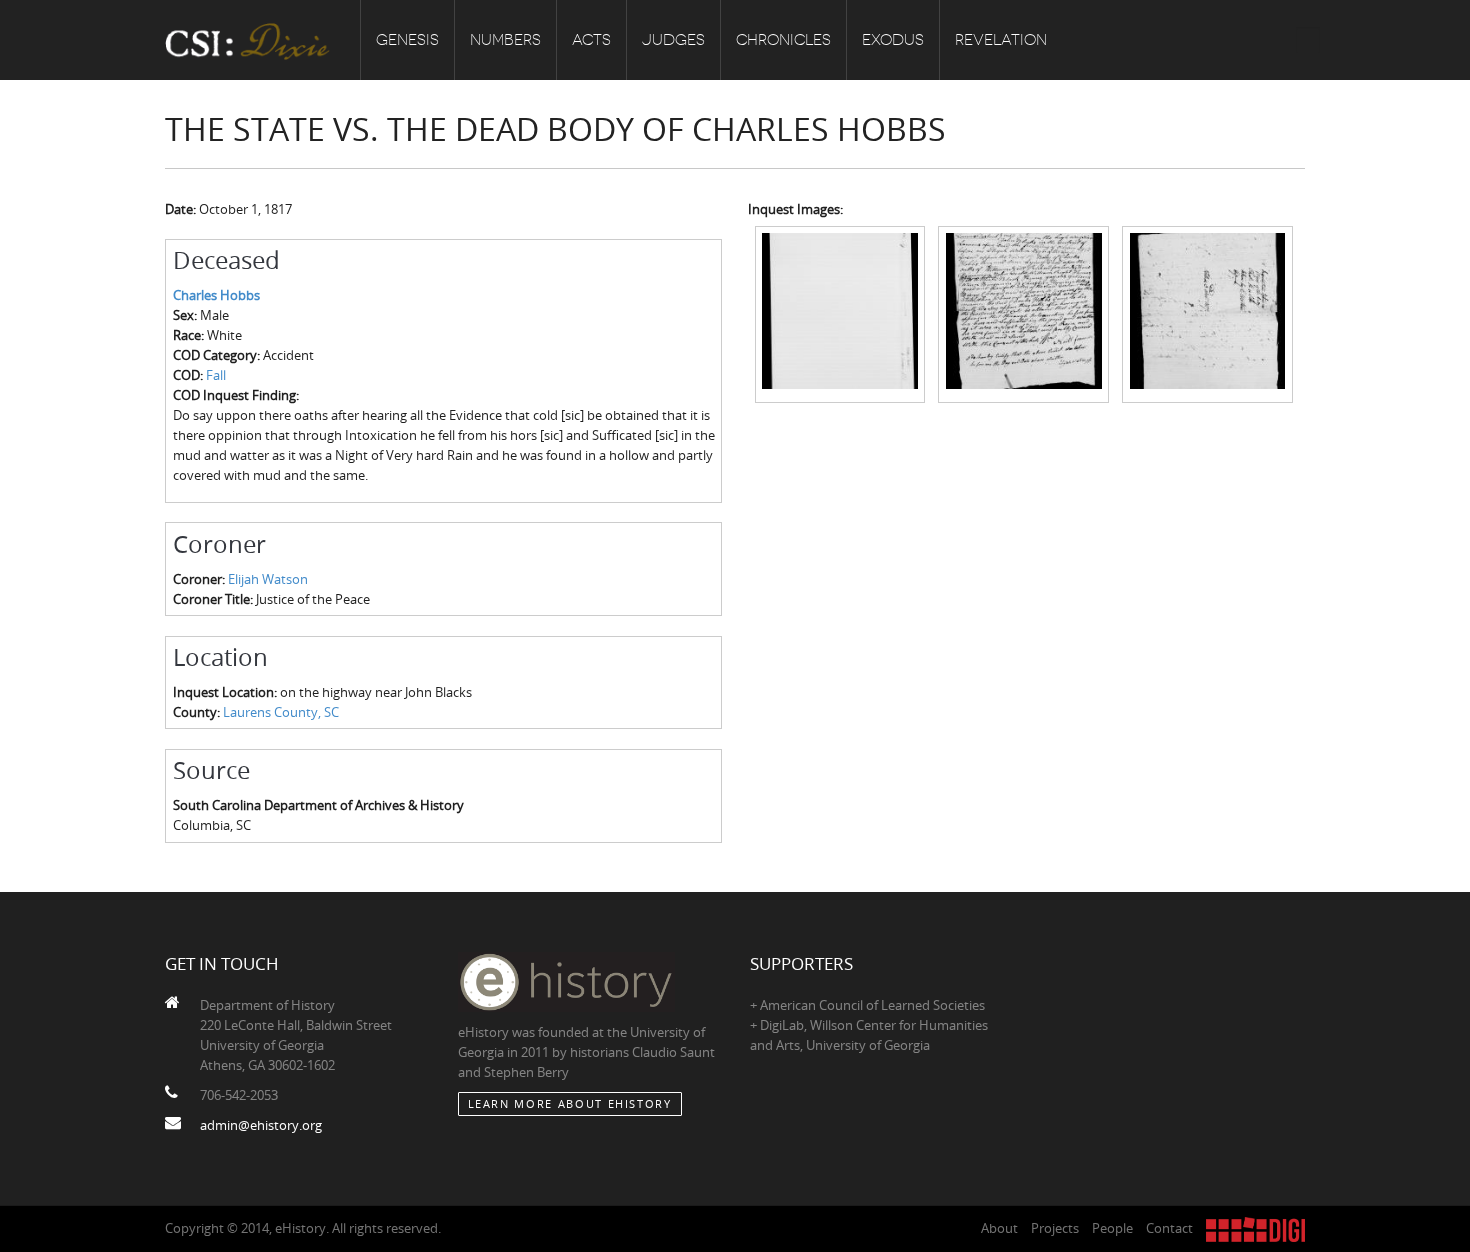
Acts (591, 40)
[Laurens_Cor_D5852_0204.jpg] (1023, 313)
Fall (216, 375)
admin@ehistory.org (261, 1125)
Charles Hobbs (216, 295)
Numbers (505, 40)
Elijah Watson (268, 579)
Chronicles (783, 40)
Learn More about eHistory (570, 1103)
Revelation (1001, 40)
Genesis (407, 40)
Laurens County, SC (281, 712)
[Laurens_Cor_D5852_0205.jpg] (1207, 313)
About (999, 1228)
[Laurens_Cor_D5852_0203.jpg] (840, 313)
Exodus (893, 40)
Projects (1055, 1228)
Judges (673, 40)
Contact (1169, 1228)
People (1112, 1228)
